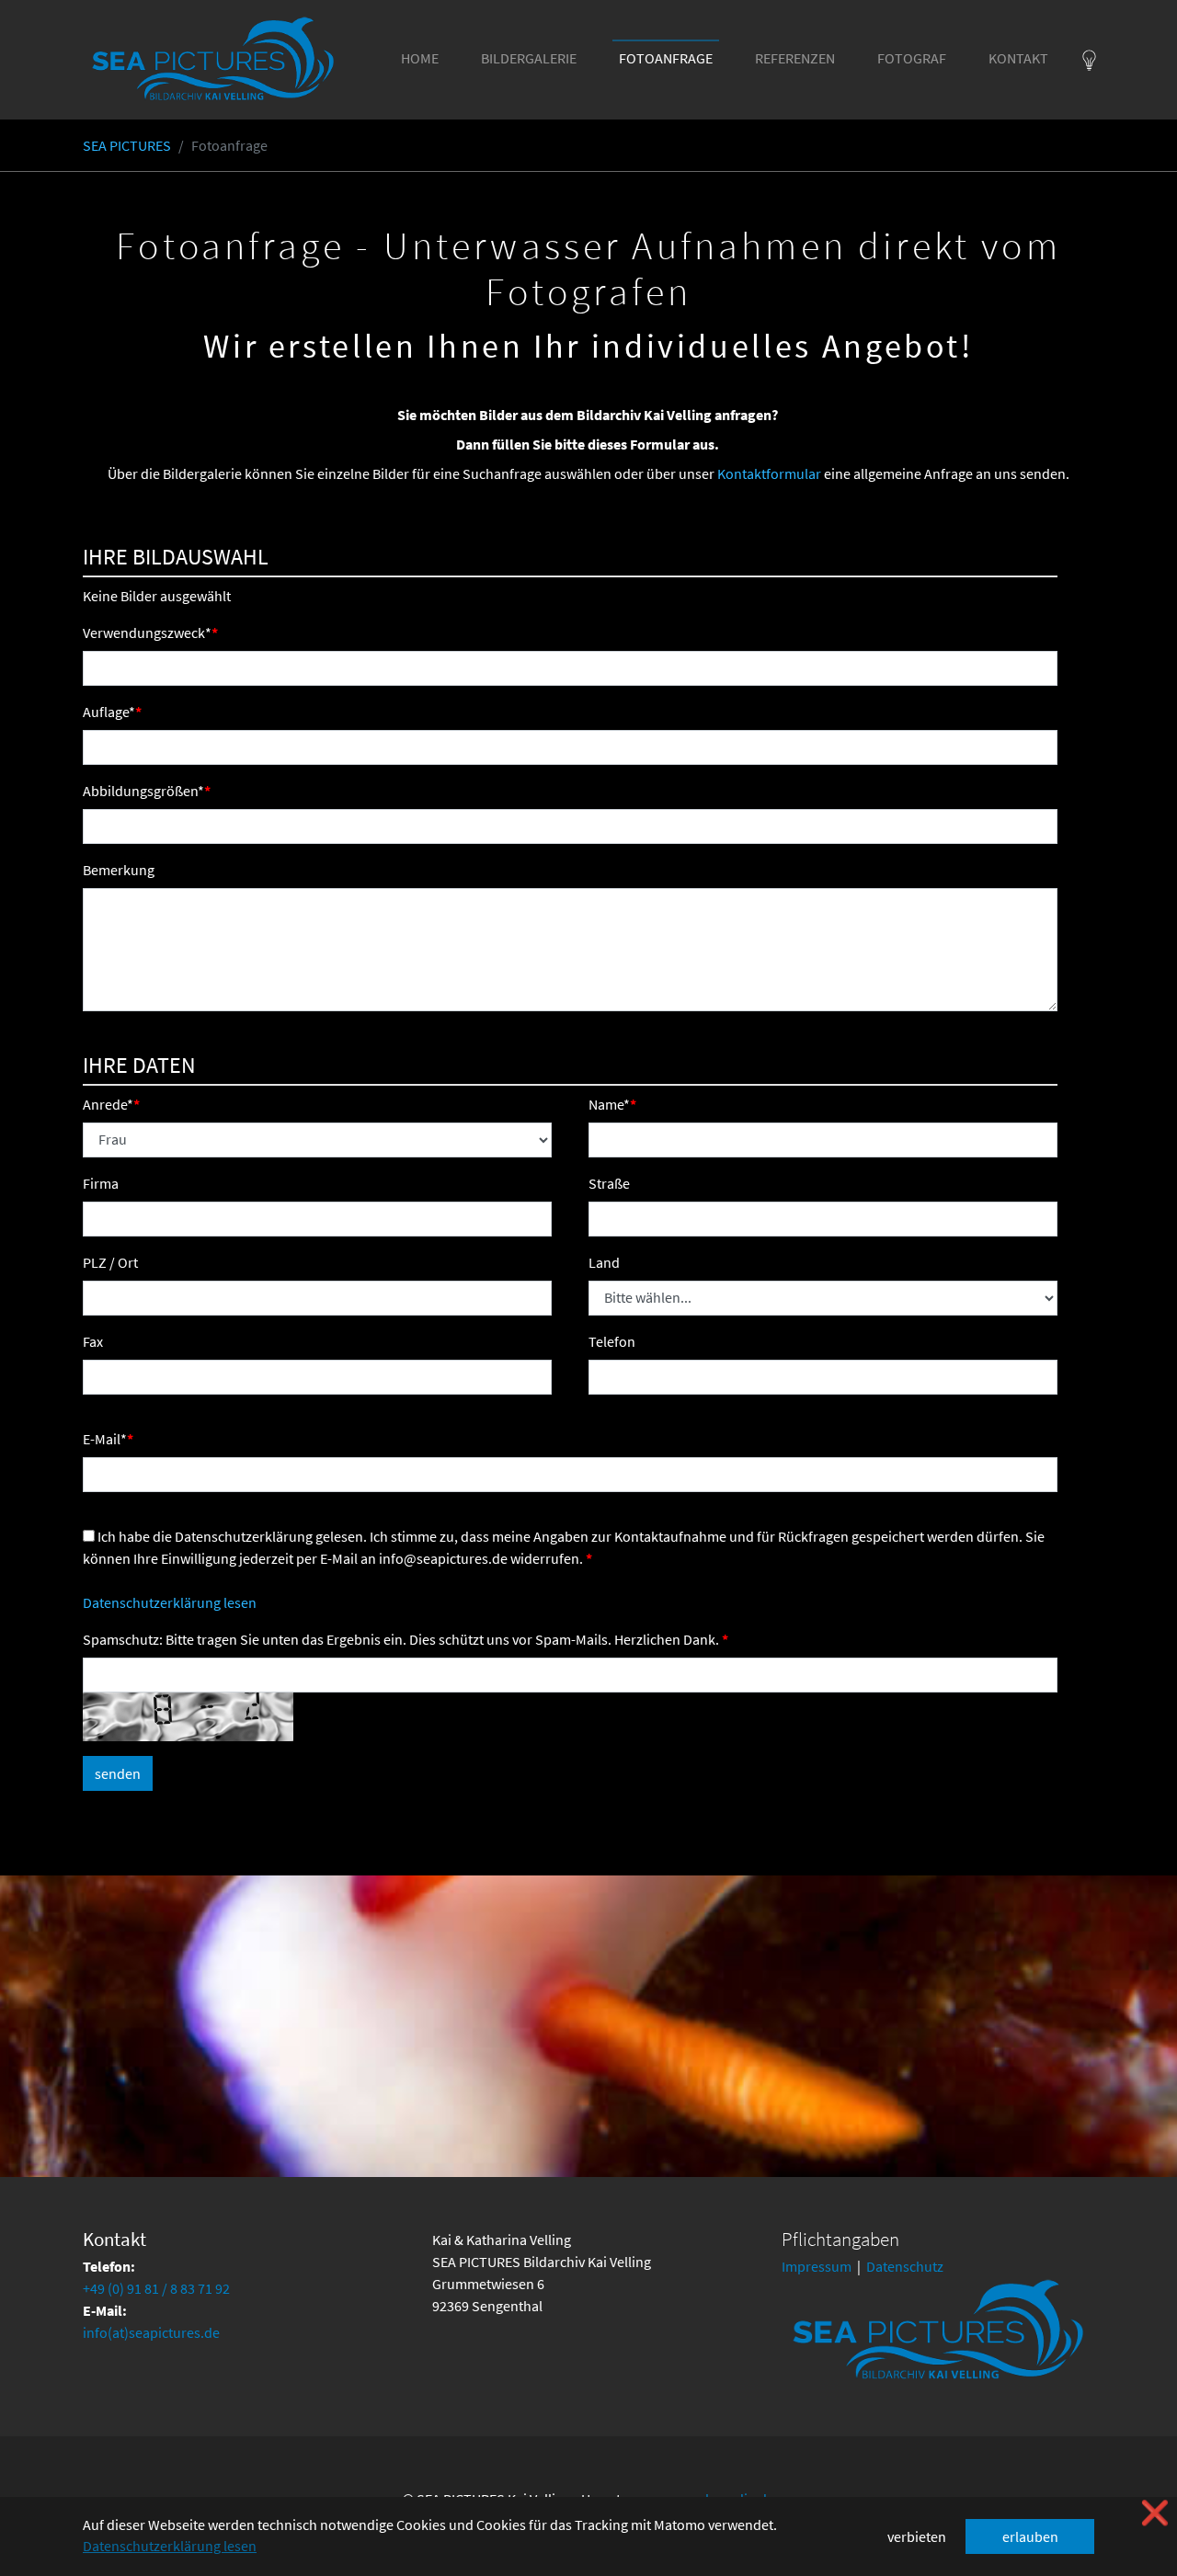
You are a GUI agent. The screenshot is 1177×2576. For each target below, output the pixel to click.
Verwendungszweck (147, 633)
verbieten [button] (917, 2536)
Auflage (109, 712)
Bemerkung (119, 870)
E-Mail (105, 1439)
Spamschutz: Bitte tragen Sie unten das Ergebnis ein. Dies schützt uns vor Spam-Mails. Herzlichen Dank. (402, 1639)
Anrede (108, 1104)
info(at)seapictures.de (151, 2332)
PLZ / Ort (110, 1262)
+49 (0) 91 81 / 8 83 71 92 (156, 2288)
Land (604, 1262)
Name (609, 1104)
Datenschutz (905, 2266)
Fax (93, 1341)
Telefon (612, 1341)
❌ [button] (1155, 2513)
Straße (609, 1183)
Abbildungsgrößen (143, 791)
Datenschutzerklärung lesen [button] (170, 2546)
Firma (101, 1183)
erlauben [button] (1030, 2536)
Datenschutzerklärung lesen (170, 1602)
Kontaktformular (769, 473)
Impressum (817, 2266)
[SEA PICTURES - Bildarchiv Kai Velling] (213, 60)
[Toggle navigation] (1089, 60)
